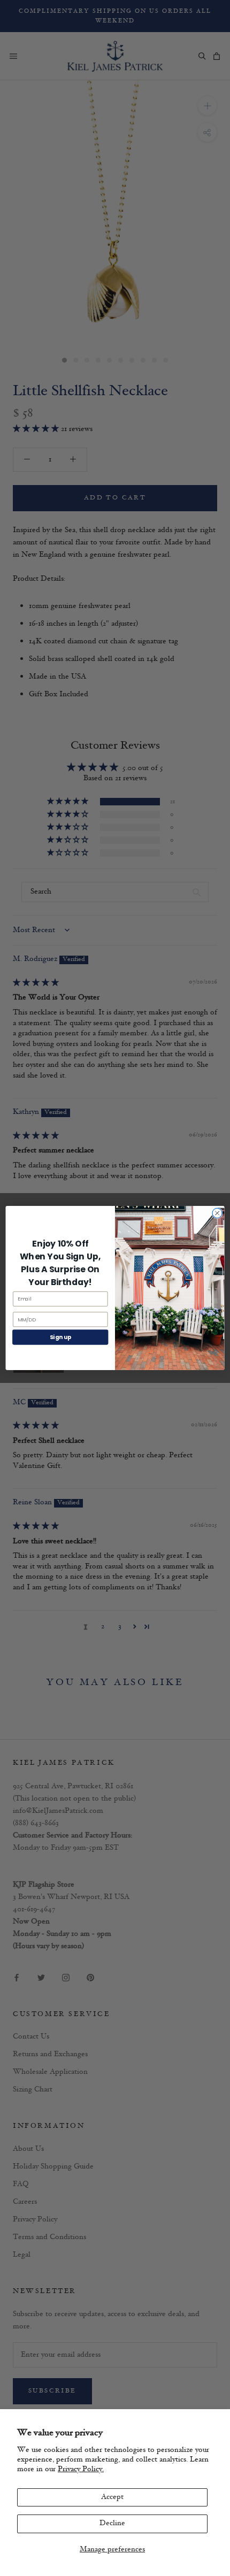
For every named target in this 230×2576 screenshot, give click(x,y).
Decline (112, 2523)
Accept (112, 2497)
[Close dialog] (217, 1213)
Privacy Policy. (81, 2469)
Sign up (60, 1337)
